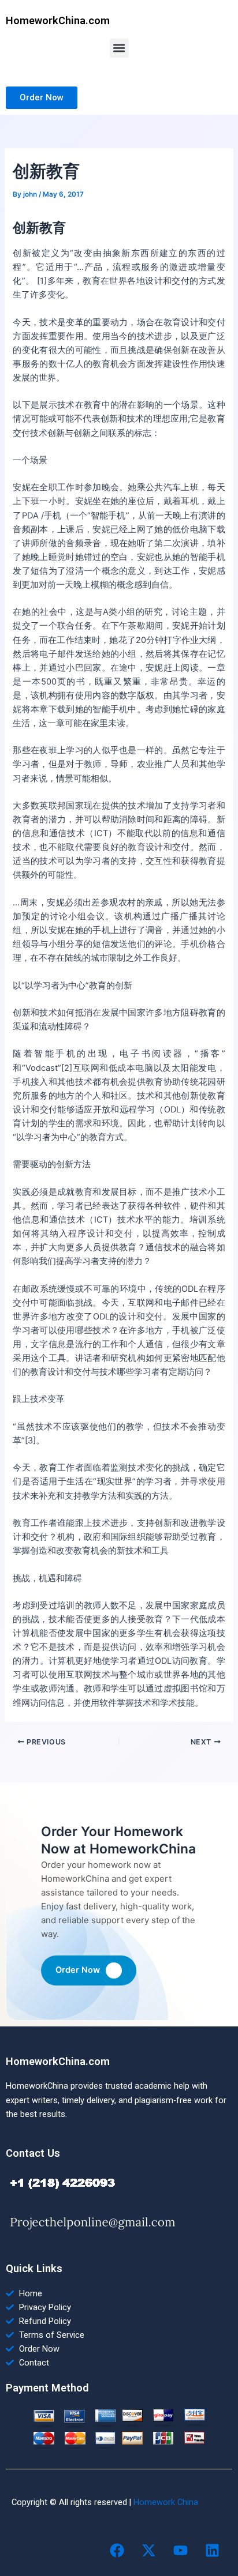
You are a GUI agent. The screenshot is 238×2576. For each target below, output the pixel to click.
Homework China (166, 2502)
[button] (119, 48)
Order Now (78, 1970)
